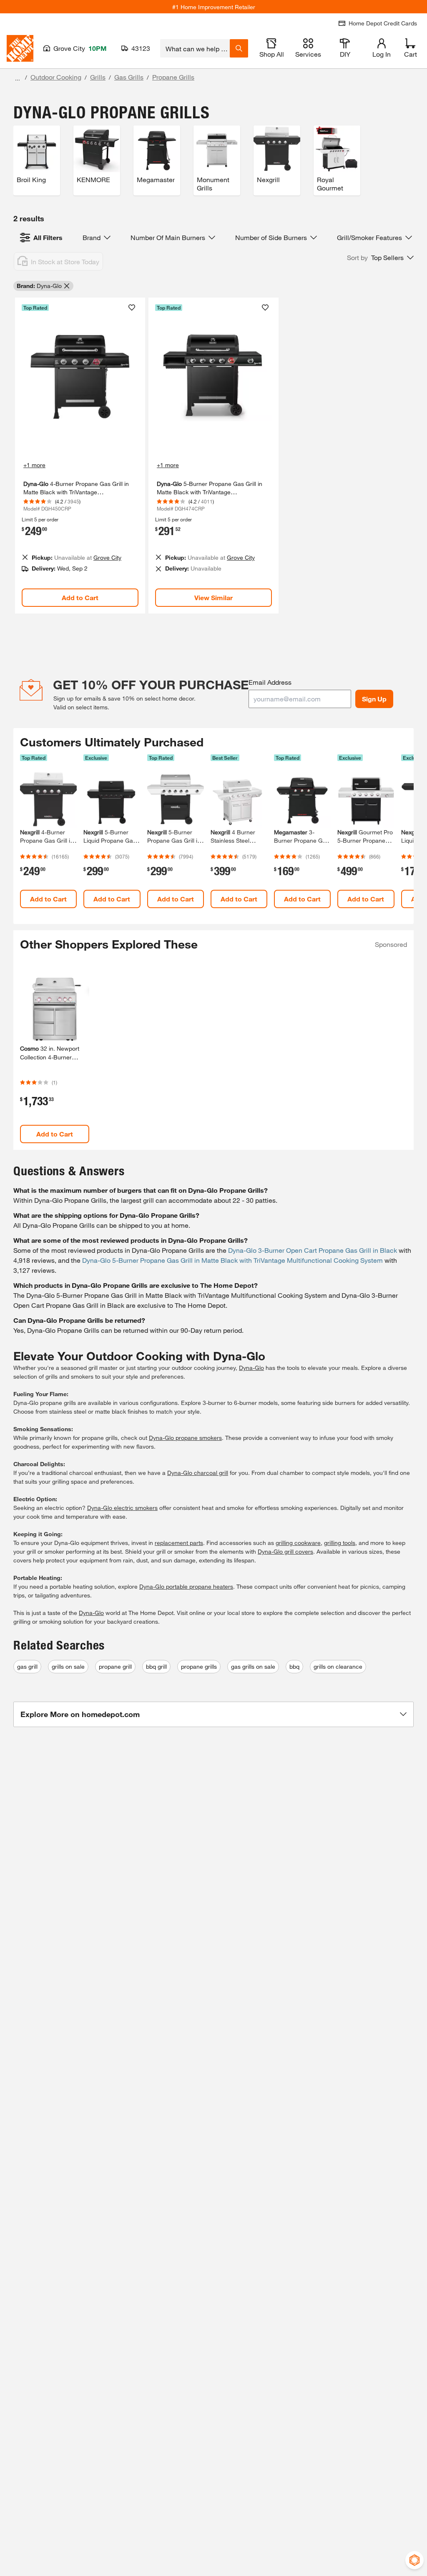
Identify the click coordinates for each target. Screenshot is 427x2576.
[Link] (80, 456)
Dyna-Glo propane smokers (185, 1438)
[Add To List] (132, 308)
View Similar (213, 597)
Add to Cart (80, 597)
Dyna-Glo (251, 1368)
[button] (380, 258)
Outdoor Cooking (56, 77)
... (18, 78)
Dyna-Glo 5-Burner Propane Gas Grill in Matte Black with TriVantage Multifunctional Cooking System (232, 1260)
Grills (98, 77)
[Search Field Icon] (239, 48)
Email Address (270, 682)
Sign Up (374, 699)
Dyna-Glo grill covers (285, 1551)
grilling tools (340, 1543)
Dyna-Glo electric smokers (122, 1508)
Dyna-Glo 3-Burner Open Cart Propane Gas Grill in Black (313, 1250)
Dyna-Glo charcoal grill (198, 1473)
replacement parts (179, 1543)
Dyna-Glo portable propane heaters (186, 1586)
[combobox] (195, 48)
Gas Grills (129, 77)
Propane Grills (173, 77)
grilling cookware (298, 1543)
